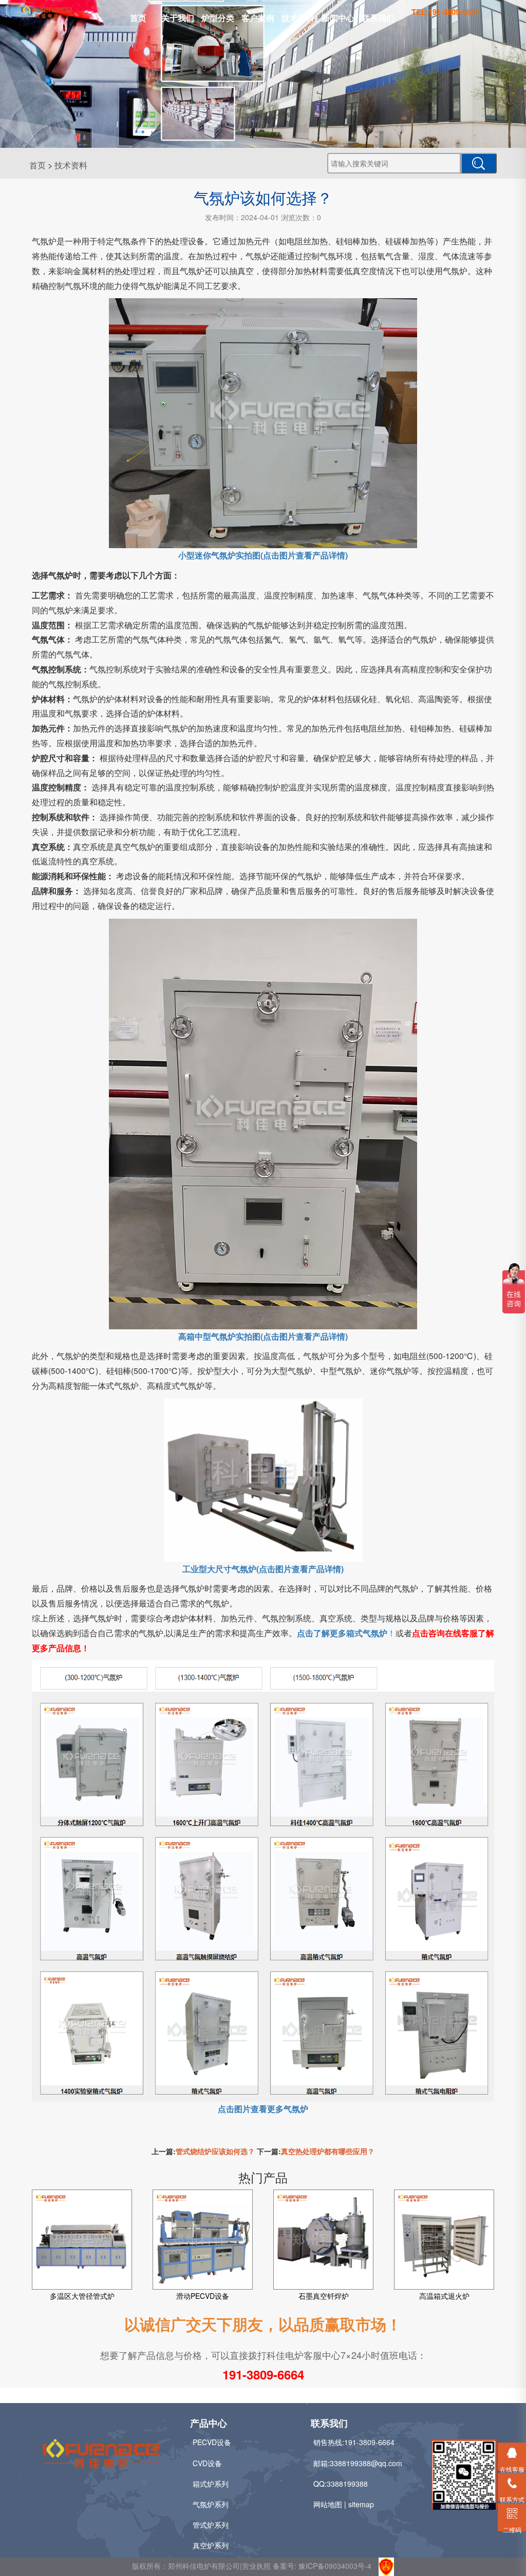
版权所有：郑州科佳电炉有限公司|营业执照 (202, 2565)
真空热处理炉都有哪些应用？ (328, 2151)
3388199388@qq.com (366, 2463)
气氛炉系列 (211, 2504)
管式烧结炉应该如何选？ (215, 2151)
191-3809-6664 (263, 2374)
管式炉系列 (211, 2525)
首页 (138, 18)
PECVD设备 (212, 2442)
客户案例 (258, 18)
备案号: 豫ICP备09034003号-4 (322, 2565)
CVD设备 (207, 2463)
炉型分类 (218, 18)
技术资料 (298, 18)
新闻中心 (338, 18)
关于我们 (178, 18)
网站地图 (328, 2504)
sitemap (361, 2504)
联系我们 (378, 18)
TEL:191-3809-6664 (445, 12)
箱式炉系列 (211, 2484)
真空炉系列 (211, 2545)
